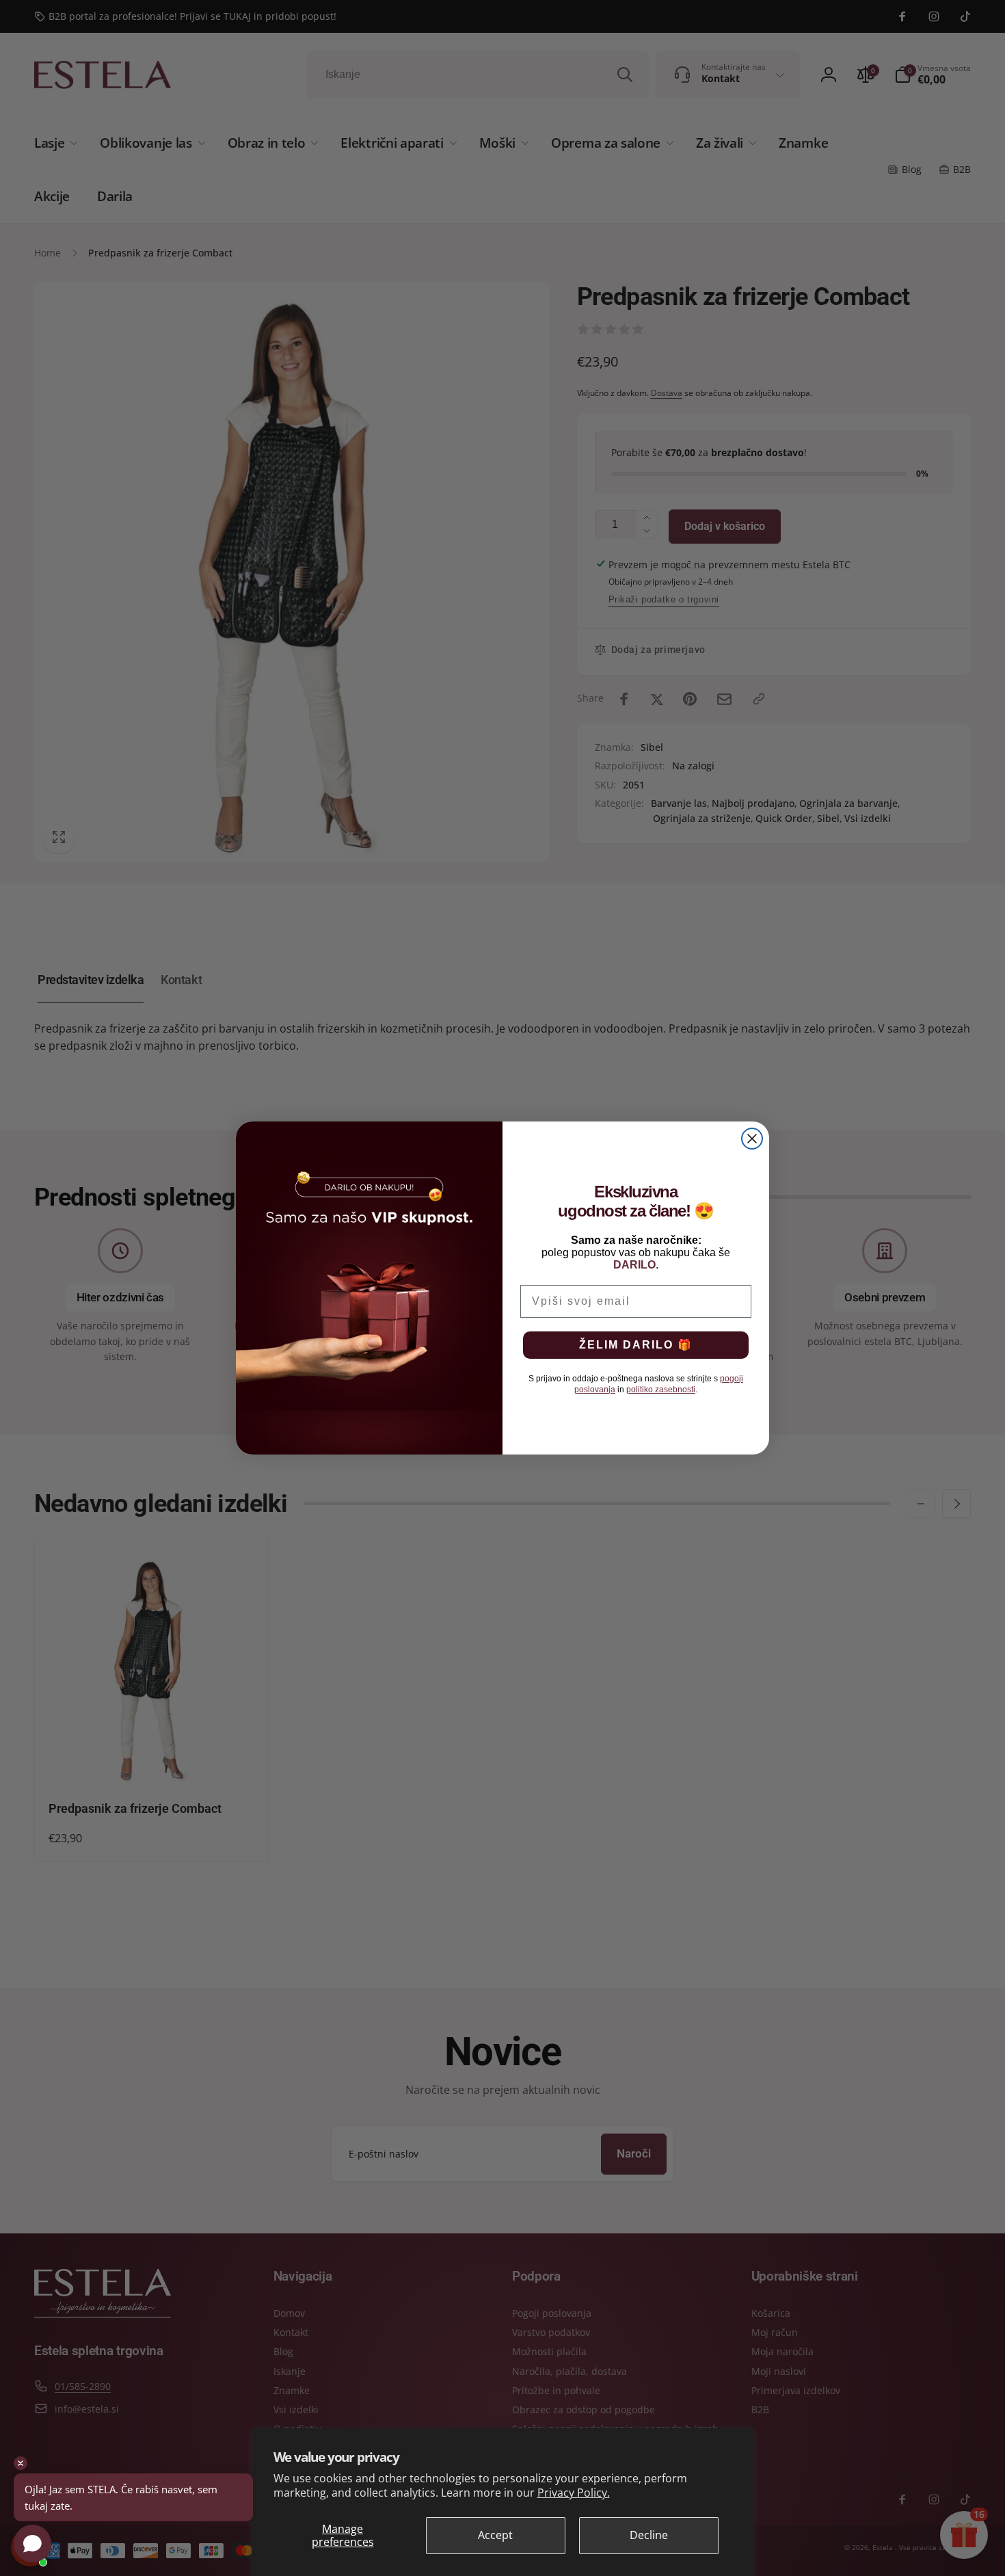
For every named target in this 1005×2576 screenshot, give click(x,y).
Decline (649, 2535)
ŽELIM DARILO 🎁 (636, 1345)
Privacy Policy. (574, 2493)
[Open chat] (32, 2544)
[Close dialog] (752, 1139)
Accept (495, 2535)
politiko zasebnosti (661, 1390)
